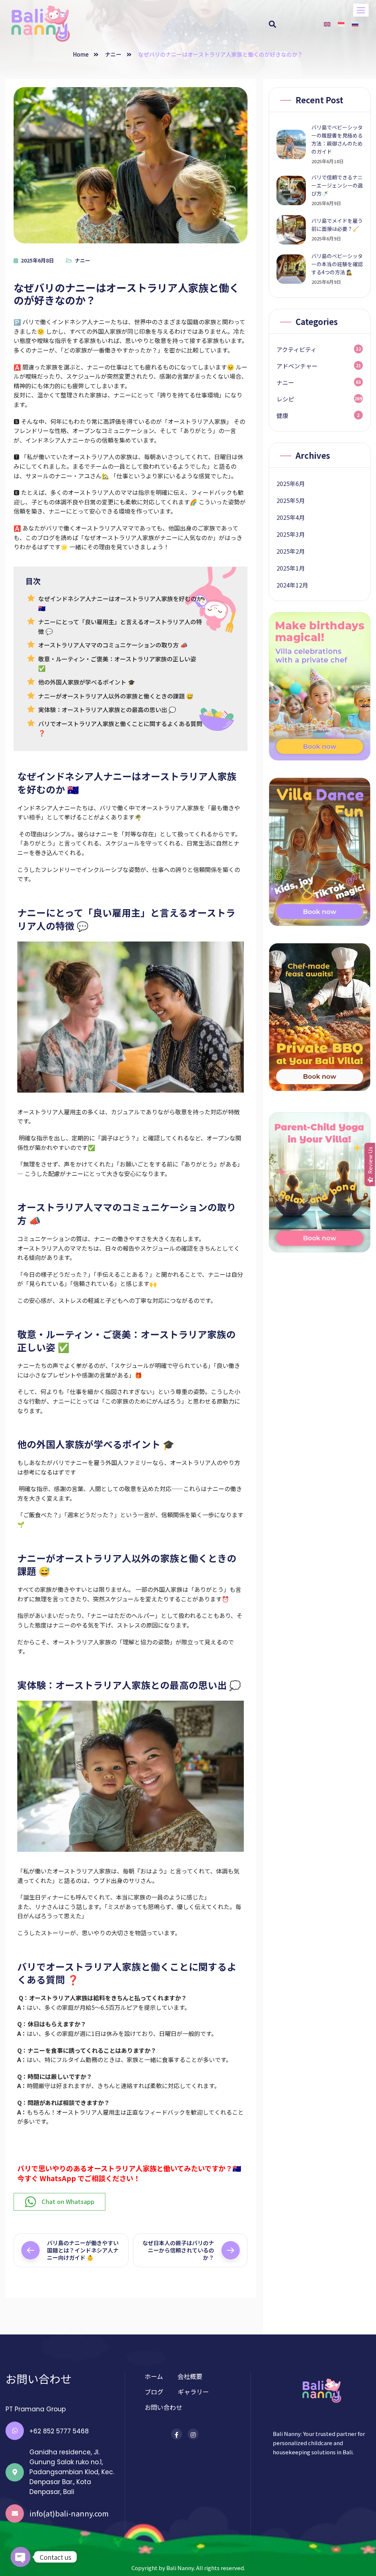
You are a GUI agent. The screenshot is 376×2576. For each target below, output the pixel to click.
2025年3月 (291, 534)
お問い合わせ (163, 2407)
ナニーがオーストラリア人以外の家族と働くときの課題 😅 (116, 696)
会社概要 (190, 2376)
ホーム (154, 2376)
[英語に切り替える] (327, 24)
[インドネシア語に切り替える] (341, 24)
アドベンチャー (297, 366)
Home (81, 54)
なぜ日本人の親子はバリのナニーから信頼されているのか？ (178, 2250)
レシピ (285, 399)
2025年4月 (291, 517)
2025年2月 (291, 551)
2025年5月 (291, 500)
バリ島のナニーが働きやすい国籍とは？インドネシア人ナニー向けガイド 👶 (83, 2250)
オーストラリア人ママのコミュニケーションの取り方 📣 (113, 645)
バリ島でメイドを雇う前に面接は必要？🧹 (337, 225)
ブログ (154, 2392)
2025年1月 (291, 568)
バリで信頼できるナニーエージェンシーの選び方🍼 (337, 185)
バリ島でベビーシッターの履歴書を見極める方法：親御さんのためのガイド (337, 139)
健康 (282, 415)
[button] (361, 10)
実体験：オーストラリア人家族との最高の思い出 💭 (107, 710)
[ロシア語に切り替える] (355, 24)
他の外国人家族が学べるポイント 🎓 (87, 682)
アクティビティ (297, 349)
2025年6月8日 (37, 260)
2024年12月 (292, 585)
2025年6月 (291, 483)
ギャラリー (193, 2392)
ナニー (113, 54)
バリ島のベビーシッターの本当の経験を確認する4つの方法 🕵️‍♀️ (337, 264)
